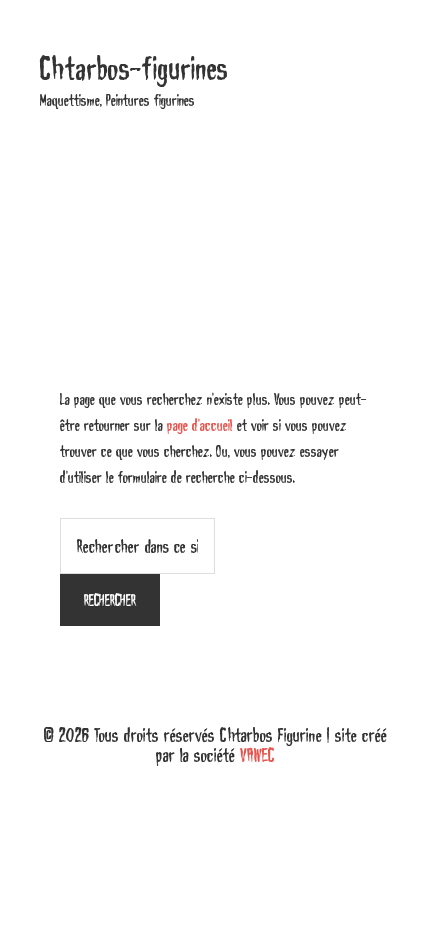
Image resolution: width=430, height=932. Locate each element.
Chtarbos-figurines (134, 68)
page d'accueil (200, 425)
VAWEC (257, 755)
